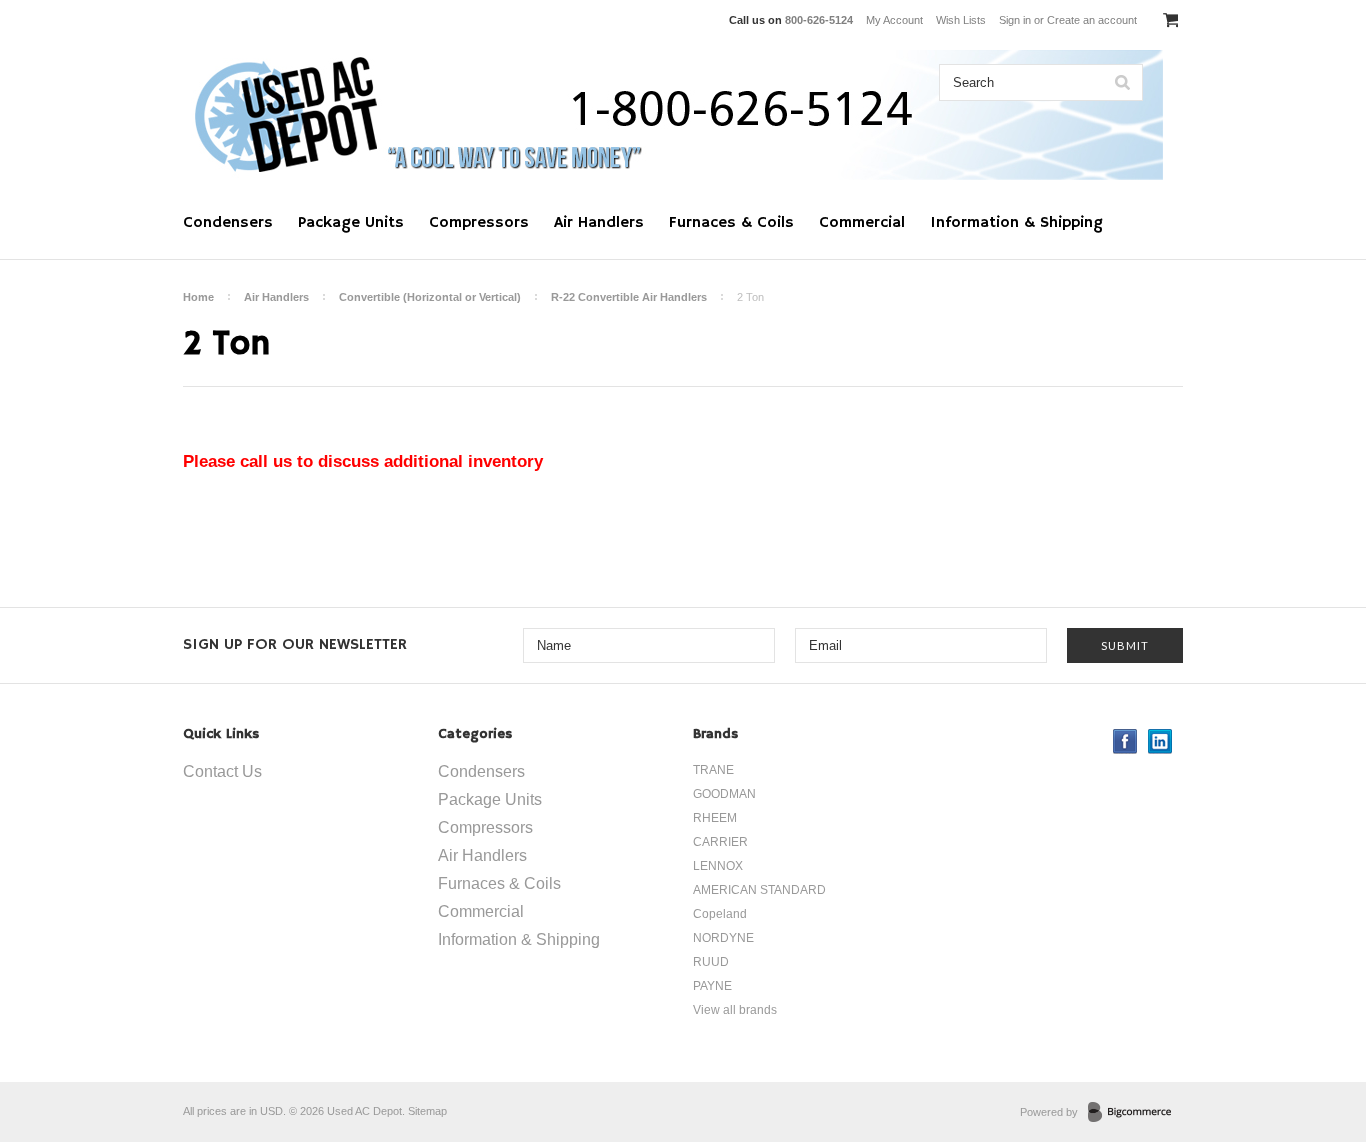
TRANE (713, 770)
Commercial (862, 223)
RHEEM (715, 818)
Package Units (351, 223)
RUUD (711, 962)
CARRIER (720, 842)
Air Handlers (599, 223)
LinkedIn (1160, 741)
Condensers (228, 223)
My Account (894, 20)
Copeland (720, 914)
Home (198, 297)
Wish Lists (961, 20)
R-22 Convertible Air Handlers (629, 297)
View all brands (735, 1010)
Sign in (1015, 20)
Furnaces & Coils (731, 223)
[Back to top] (1310, 1046)
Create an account (1092, 20)
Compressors (479, 223)
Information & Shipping (1016, 223)
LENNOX (718, 866)
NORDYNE (723, 938)
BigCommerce (1135, 1113)
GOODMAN (724, 794)
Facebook (1125, 741)
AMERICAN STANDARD (759, 890)
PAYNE (712, 986)
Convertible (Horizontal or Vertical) (430, 297)
